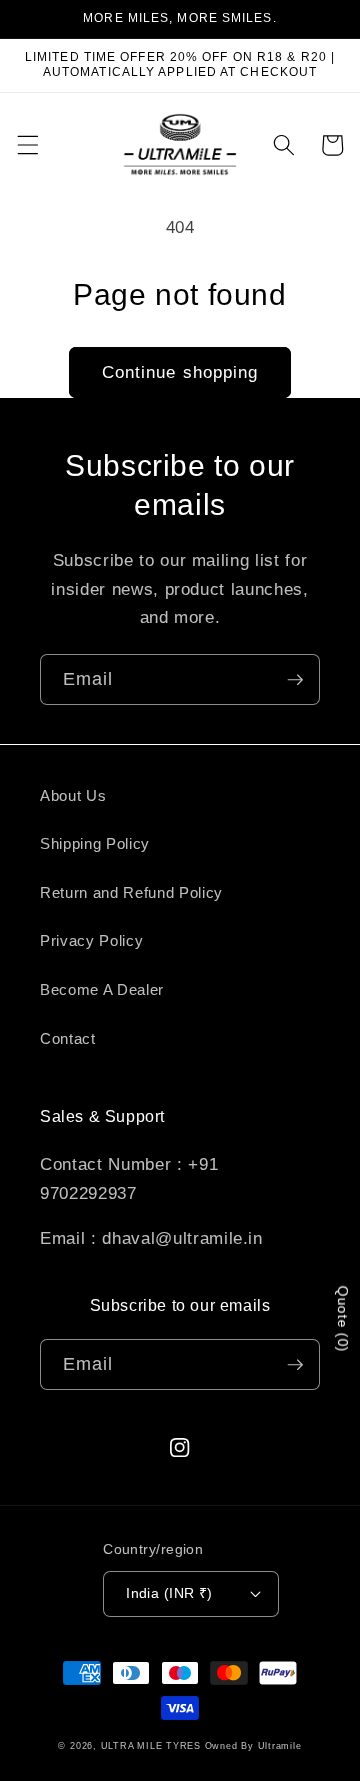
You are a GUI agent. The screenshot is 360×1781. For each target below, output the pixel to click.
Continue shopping (180, 372)
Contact (68, 1038)
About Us (73, 795)
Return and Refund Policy (131, 892)
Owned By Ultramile (253, 1746)
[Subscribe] (295, 680)
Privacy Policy (91, 940)
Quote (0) (343, 1318)
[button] (27, 145)
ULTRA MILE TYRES (151, 1746)
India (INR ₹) (169, 1593)
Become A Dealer (102, 989)
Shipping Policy (95, 843)
